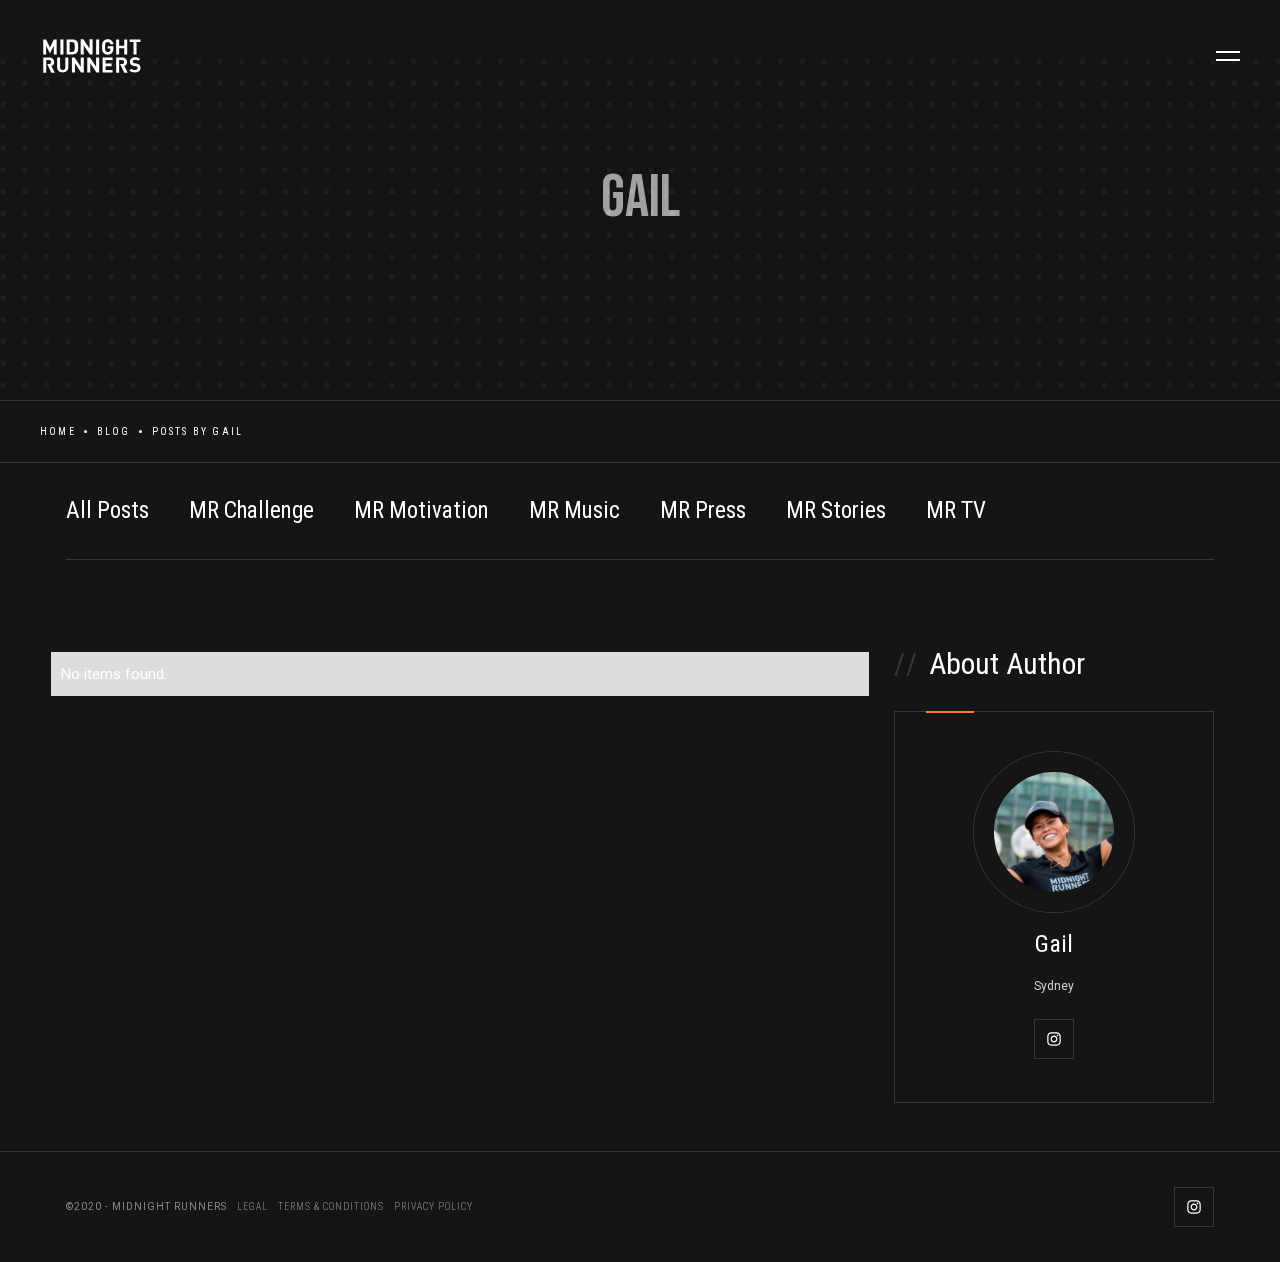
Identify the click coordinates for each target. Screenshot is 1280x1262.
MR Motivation (421, 510)
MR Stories (836, 510)
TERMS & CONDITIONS (331, 1206)
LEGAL (252, 1206)
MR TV (956, 510)
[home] (128, 56)
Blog (114, 431)
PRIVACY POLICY (433, 1206)
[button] (1228, 56)
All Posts (107, 510)
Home (58, 431)
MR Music (574, 510)
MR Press (703, 510)
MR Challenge (251, 510)
